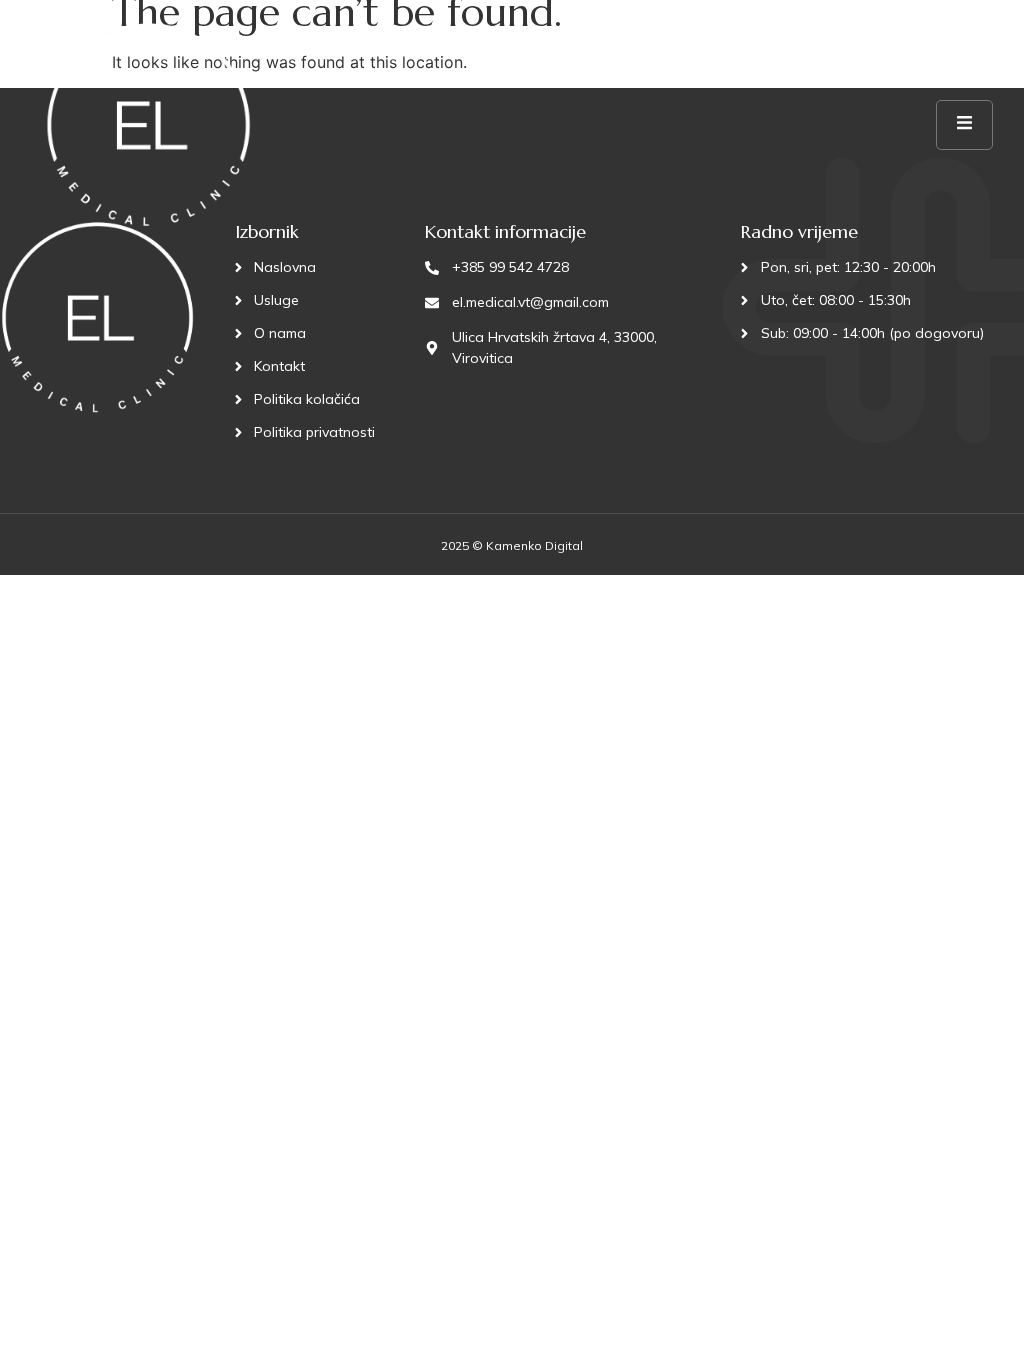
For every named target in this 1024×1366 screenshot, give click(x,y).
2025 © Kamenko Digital (512, 545)
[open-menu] (964, 125)
